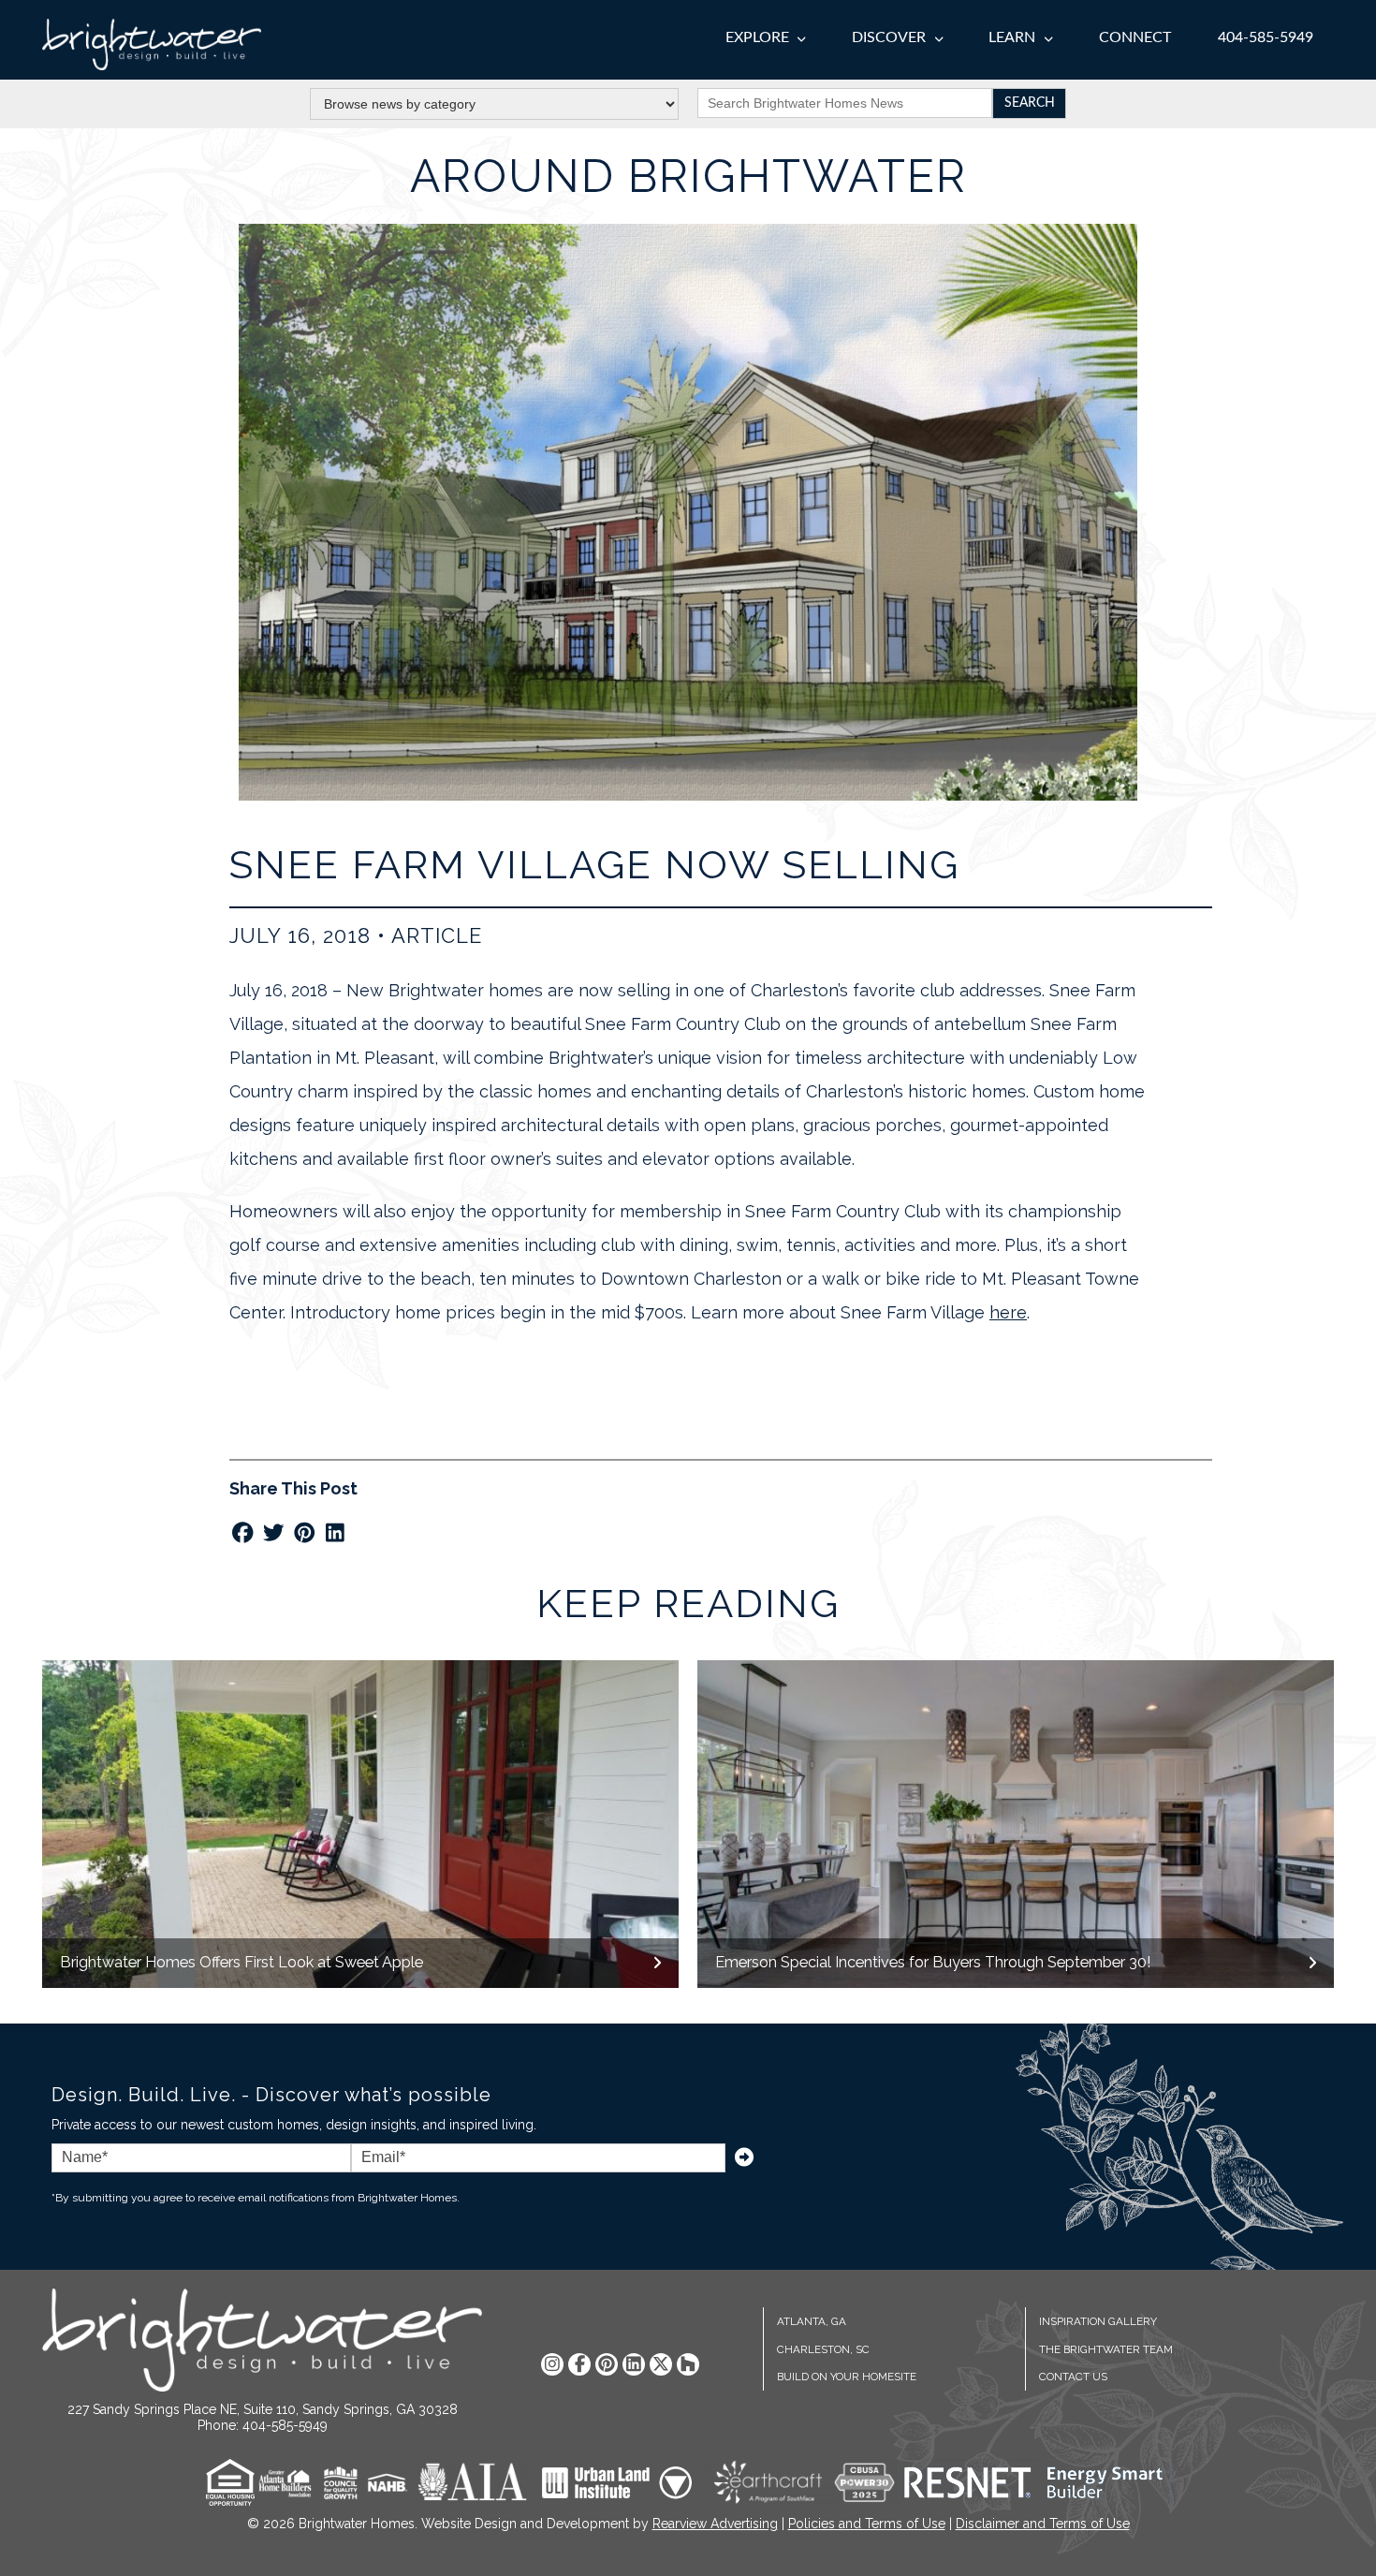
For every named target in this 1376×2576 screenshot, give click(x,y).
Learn (1012, 37)
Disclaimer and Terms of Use (1043, 2524)
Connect (1135, 37)
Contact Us (1073, 2377)
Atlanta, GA (812, 2321)
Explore (757, 37)
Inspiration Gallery (1098, 2321)
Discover (889, 37)
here (1008, 1312)
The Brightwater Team (1106, 2349)
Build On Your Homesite (847, 2377)
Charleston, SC (823, 2349)
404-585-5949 (1266, 37)
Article (437, 935)
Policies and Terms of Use (867, 2524)
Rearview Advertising (715, 2524)
